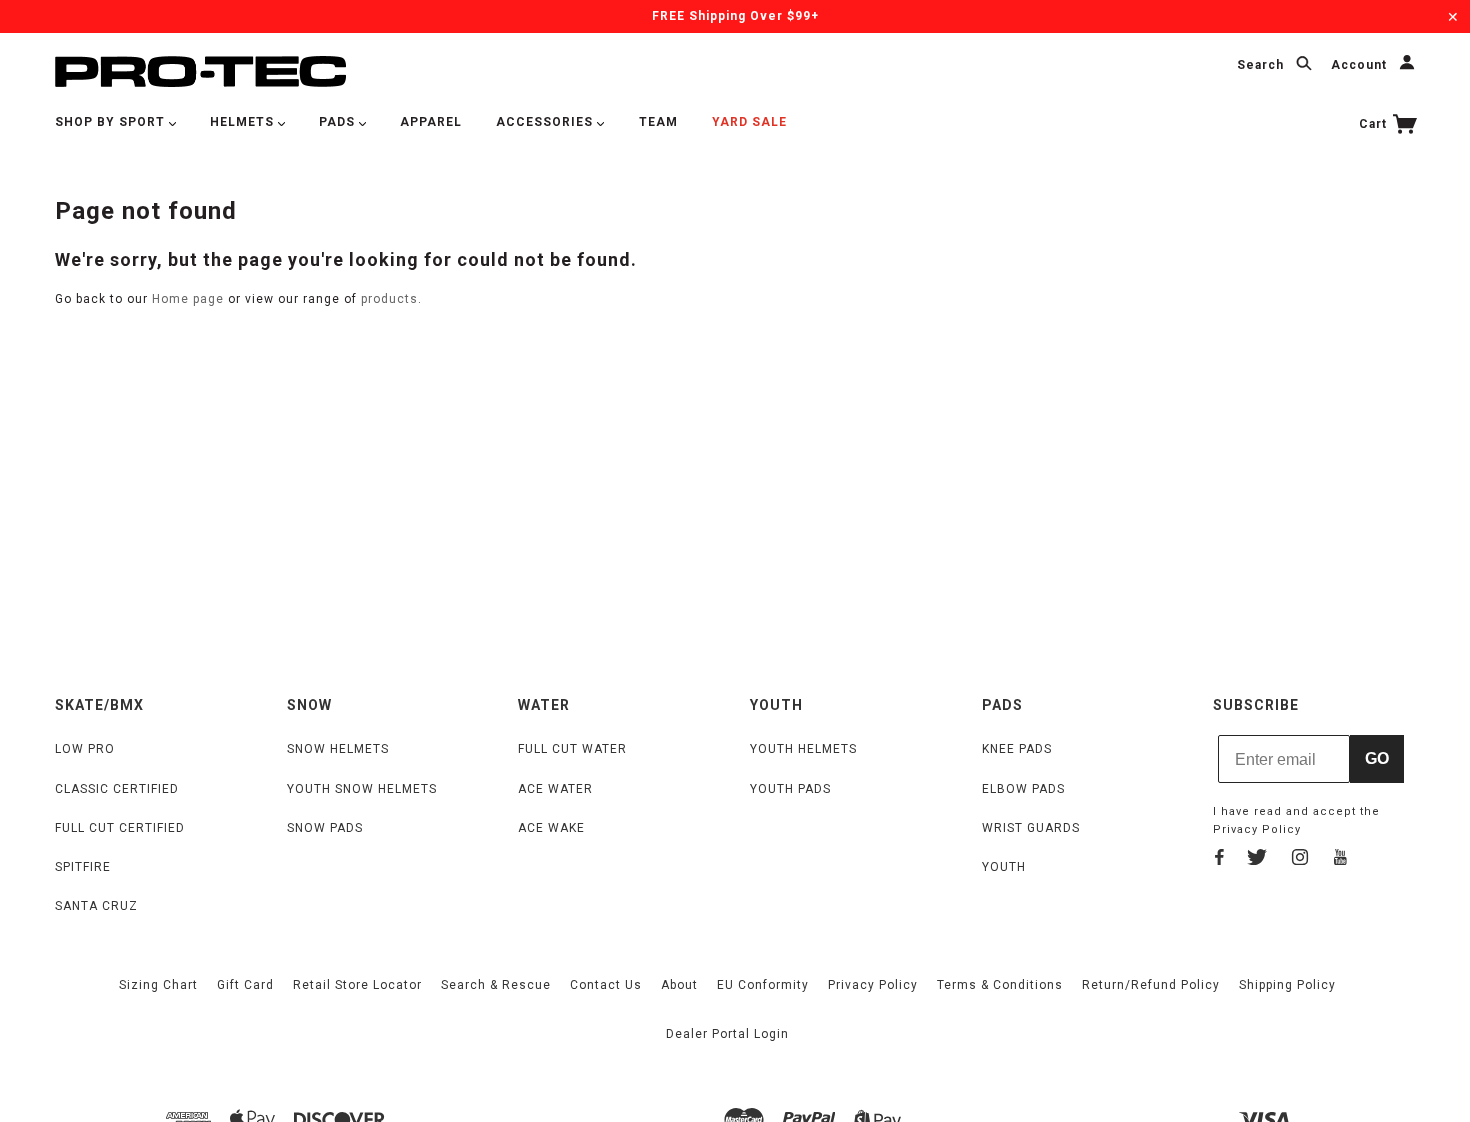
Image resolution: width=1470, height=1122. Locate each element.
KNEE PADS (1017, 749)
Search (1262, 66)
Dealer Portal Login (727, 1034)
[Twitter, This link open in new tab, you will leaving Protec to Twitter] (1257, 860)
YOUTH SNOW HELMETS (362, 789)
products (389, 299)
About (679, 985)
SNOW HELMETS (338, 749)
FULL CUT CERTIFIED (120, 828)
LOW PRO (85, 749)
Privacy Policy (1257, 829)
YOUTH (1004, 867)
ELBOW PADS (1023, 789)
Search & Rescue (496, 985)
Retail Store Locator (357, 985)
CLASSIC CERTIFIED (117, 789)
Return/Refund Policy (1151, 985)
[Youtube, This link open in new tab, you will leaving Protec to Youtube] (1340, 860)
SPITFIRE (83, 867)
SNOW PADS (325, 828)
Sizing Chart (158, 985)
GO (1377, 758)
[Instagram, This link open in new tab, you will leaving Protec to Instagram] (1300, 860)
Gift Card (245, 985)
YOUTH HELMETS (803, 749)
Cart (1375, 124)
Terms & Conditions (1000, 985)
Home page (188, 299)
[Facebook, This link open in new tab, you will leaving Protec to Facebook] (1219, 860)
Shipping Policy (1287, 985)
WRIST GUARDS (1031, 828)
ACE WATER (555, 789)
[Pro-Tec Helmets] (200, 70)
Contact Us (606, 985)
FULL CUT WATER (572, 749)
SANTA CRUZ (96, 906)
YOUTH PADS (790, 789)
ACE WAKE (551, 828)
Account (1361, 66)
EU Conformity (763, 985)
